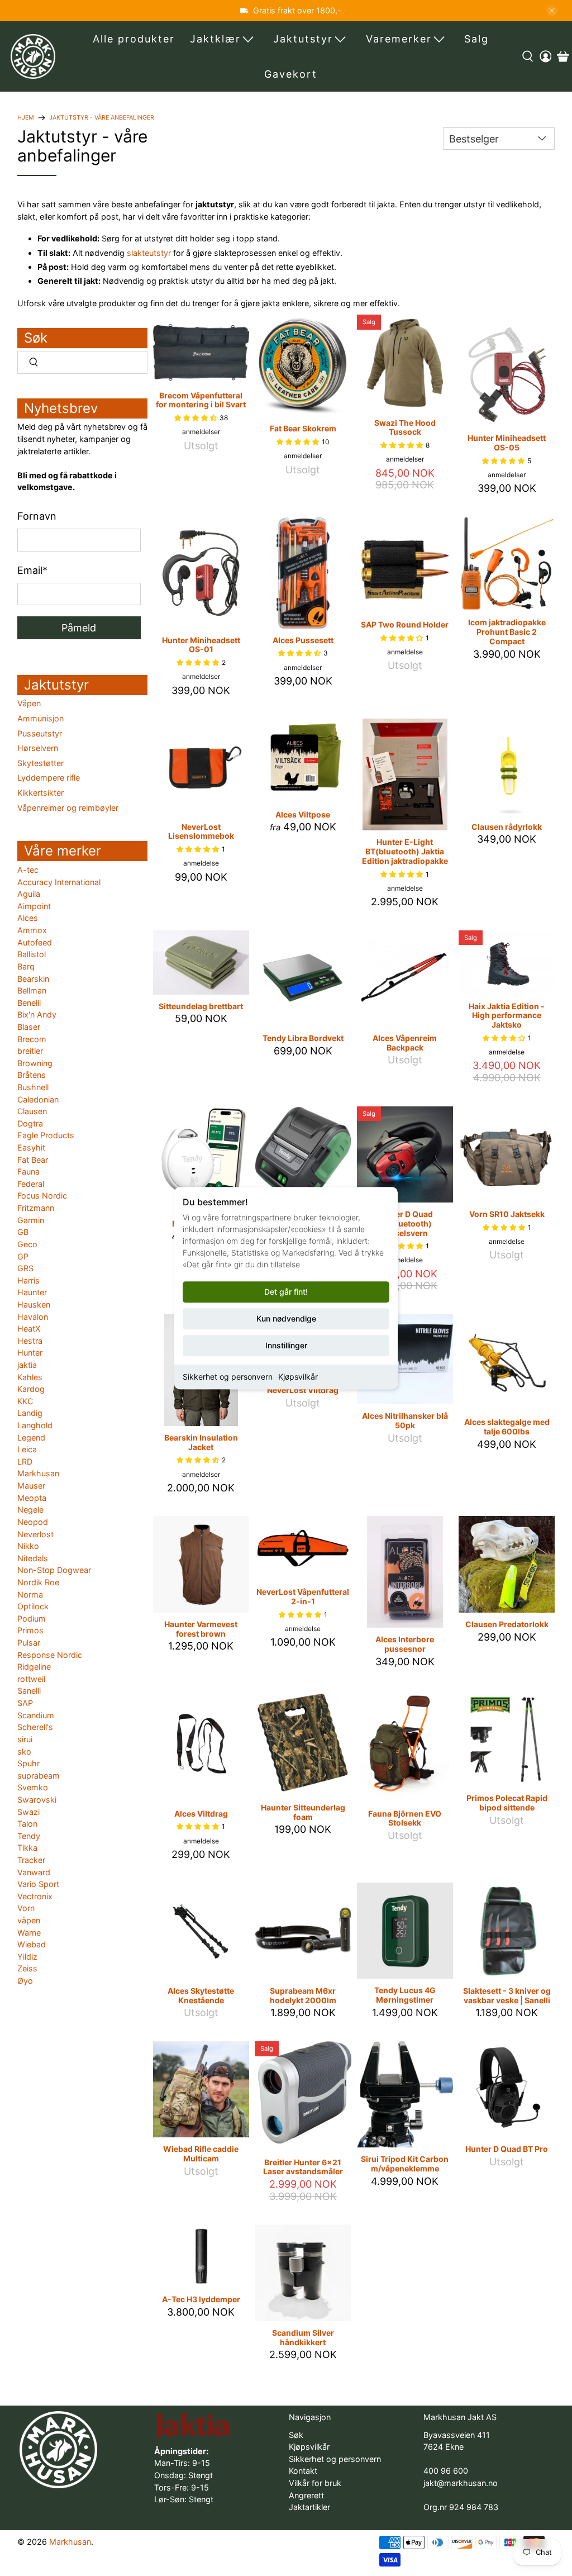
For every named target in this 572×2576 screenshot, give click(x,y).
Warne (29, 1933)
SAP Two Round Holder (405, 624)
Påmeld (79, 628)
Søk (296, 2435)
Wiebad (32, 1944)
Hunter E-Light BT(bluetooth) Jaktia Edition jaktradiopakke (405, 851)
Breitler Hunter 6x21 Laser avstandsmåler (303, 2167)
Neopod (33, 1522)
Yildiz (27, 1957)
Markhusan (38, 1473)
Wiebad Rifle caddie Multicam (201, 2154)
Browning (35, 1063)
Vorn (26, 1908)
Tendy (29, 1836)
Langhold (35, 1425)
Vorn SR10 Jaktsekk (507, 1214)
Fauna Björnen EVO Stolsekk (405, 1818)
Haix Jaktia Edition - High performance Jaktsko (507, 1016)
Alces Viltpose (303, 814)
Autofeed (35, 942)
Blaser (29, 1027)
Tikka (27, 1848)
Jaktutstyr (303, 39)
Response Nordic (50, 1655)
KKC (25, 1401)
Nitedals (33, 1558)
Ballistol (32, 954)
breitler (30, 1051)
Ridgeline (34, 1667)
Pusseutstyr (40, 733)
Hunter (30, 1353)
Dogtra (30, 1123)
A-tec (28, 870)
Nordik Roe (38, 1582)
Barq (26, 966)
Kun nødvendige (286, 1318)
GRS (25, 1268)
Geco (27, 1244)
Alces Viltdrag (201, 1814)
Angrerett (306, 2495)
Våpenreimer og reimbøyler (68, 808)
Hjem (26, 118)
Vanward (34, 1872)
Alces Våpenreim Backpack (405, 1043)
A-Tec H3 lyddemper (201, 2299)
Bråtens (32, 1075)
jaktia (27, 1365)
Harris (28, 1280)
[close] (552, 11)
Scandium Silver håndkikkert (303, 2337)
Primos (30, 1630)
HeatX (29, 1329)
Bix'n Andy (37, 1014)
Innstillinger (286, 1345)
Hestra (30, 1341)
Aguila (29, 894)
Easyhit (31, 1147)
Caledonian (38, 1099)
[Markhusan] (33, 56)
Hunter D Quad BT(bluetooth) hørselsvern (405, 1223)
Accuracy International (59, 882)
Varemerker (399, 39)
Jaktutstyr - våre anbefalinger (102, 118)
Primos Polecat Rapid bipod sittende (507, 1803)
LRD (25, 1462)
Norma (30, 1594)
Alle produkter (134, 39)
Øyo (25, 1981)
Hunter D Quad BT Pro (507, 2149)
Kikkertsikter (40, 793)
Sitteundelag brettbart (201, 1006)
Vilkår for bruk (315, 2483)
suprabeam (39, 1776)
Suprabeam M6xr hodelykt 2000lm (303, 1995)
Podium (32, 1619)
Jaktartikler (309, 2507)
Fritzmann (36, 1208)
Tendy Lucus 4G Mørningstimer (405, 1995)
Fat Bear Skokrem (303, 428)
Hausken (34, 1304)
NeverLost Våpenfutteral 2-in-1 (303, 1596)
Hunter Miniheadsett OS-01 (201, 645)
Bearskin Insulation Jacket (201, 1442)
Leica (27, 1449)
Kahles (30, 1377)
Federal (31, 1184)
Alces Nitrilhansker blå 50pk (405, 1420)
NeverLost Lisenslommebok (201, 831)
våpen (29, 1920)
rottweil (31, 1679)
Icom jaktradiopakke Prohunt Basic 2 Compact (507, 632)
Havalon (33, 1317)
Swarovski (37, 1800)
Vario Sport (38, 1884)
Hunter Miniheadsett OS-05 (507, 443)
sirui (25, 1739)
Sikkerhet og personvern (228, 1377)
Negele (30, 1510)
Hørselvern (38, 748)
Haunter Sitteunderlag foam (303, 1812)
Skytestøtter (40, 763)
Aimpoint (34, 906)
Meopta (32, 1498)
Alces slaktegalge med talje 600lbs (507, 1427)
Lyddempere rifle (49, 778)
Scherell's (35, 1727)
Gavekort (291, 74)
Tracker (31, 1860)
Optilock (33, 1606)
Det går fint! (286, 1292)
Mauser (31, 1486)
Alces (28, 918)
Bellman (32, 990)
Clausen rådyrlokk (507, 827)
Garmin (31, 1220)
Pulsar (29, 1643)
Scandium (36, 1715)
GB (23, 1232)
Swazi (28, 1812)
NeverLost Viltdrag (303, 1390)
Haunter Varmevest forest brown (201, 1629)
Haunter (32, 1292)
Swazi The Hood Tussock (405, 427)
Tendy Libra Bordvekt (303, 1038)
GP (23, 1256)
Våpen (29, 703)
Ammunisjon (40, 718)
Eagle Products (46, 1135)
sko (24, 1752)
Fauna (28, 1171)
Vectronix (35, 1896)
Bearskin (33, 979)
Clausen (32, 1111)
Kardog (31, 1389)
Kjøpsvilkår (298, 1377)
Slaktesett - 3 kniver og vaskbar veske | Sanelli (507, 1995)
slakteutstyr (149, 253)
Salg (476, 39)
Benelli (29, 1003)
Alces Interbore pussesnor (405, 1644)
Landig (30, 1413)
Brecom (32, 1039)
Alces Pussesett (303, 640)
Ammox (32, 930)
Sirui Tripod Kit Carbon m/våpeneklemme (405, 2164)
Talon (27, 1824)
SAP (25, 1703)
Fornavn (37, 516)
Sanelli (29, 1691)
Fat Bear (33, 1160)
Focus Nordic (42, 1196)
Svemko (33, 1787)
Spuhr (28, 1763)
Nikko (28, 1546)
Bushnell (33, 1087)
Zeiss (27, 1968)
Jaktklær (215, 39)
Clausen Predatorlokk (507, 1624)
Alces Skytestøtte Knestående (201, 1995)
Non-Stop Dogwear (54, 1570)
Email (32, 570)
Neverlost (35, 1534)
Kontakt (303, 2471)
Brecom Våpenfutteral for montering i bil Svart (201, 400)
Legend (31, 1437)
